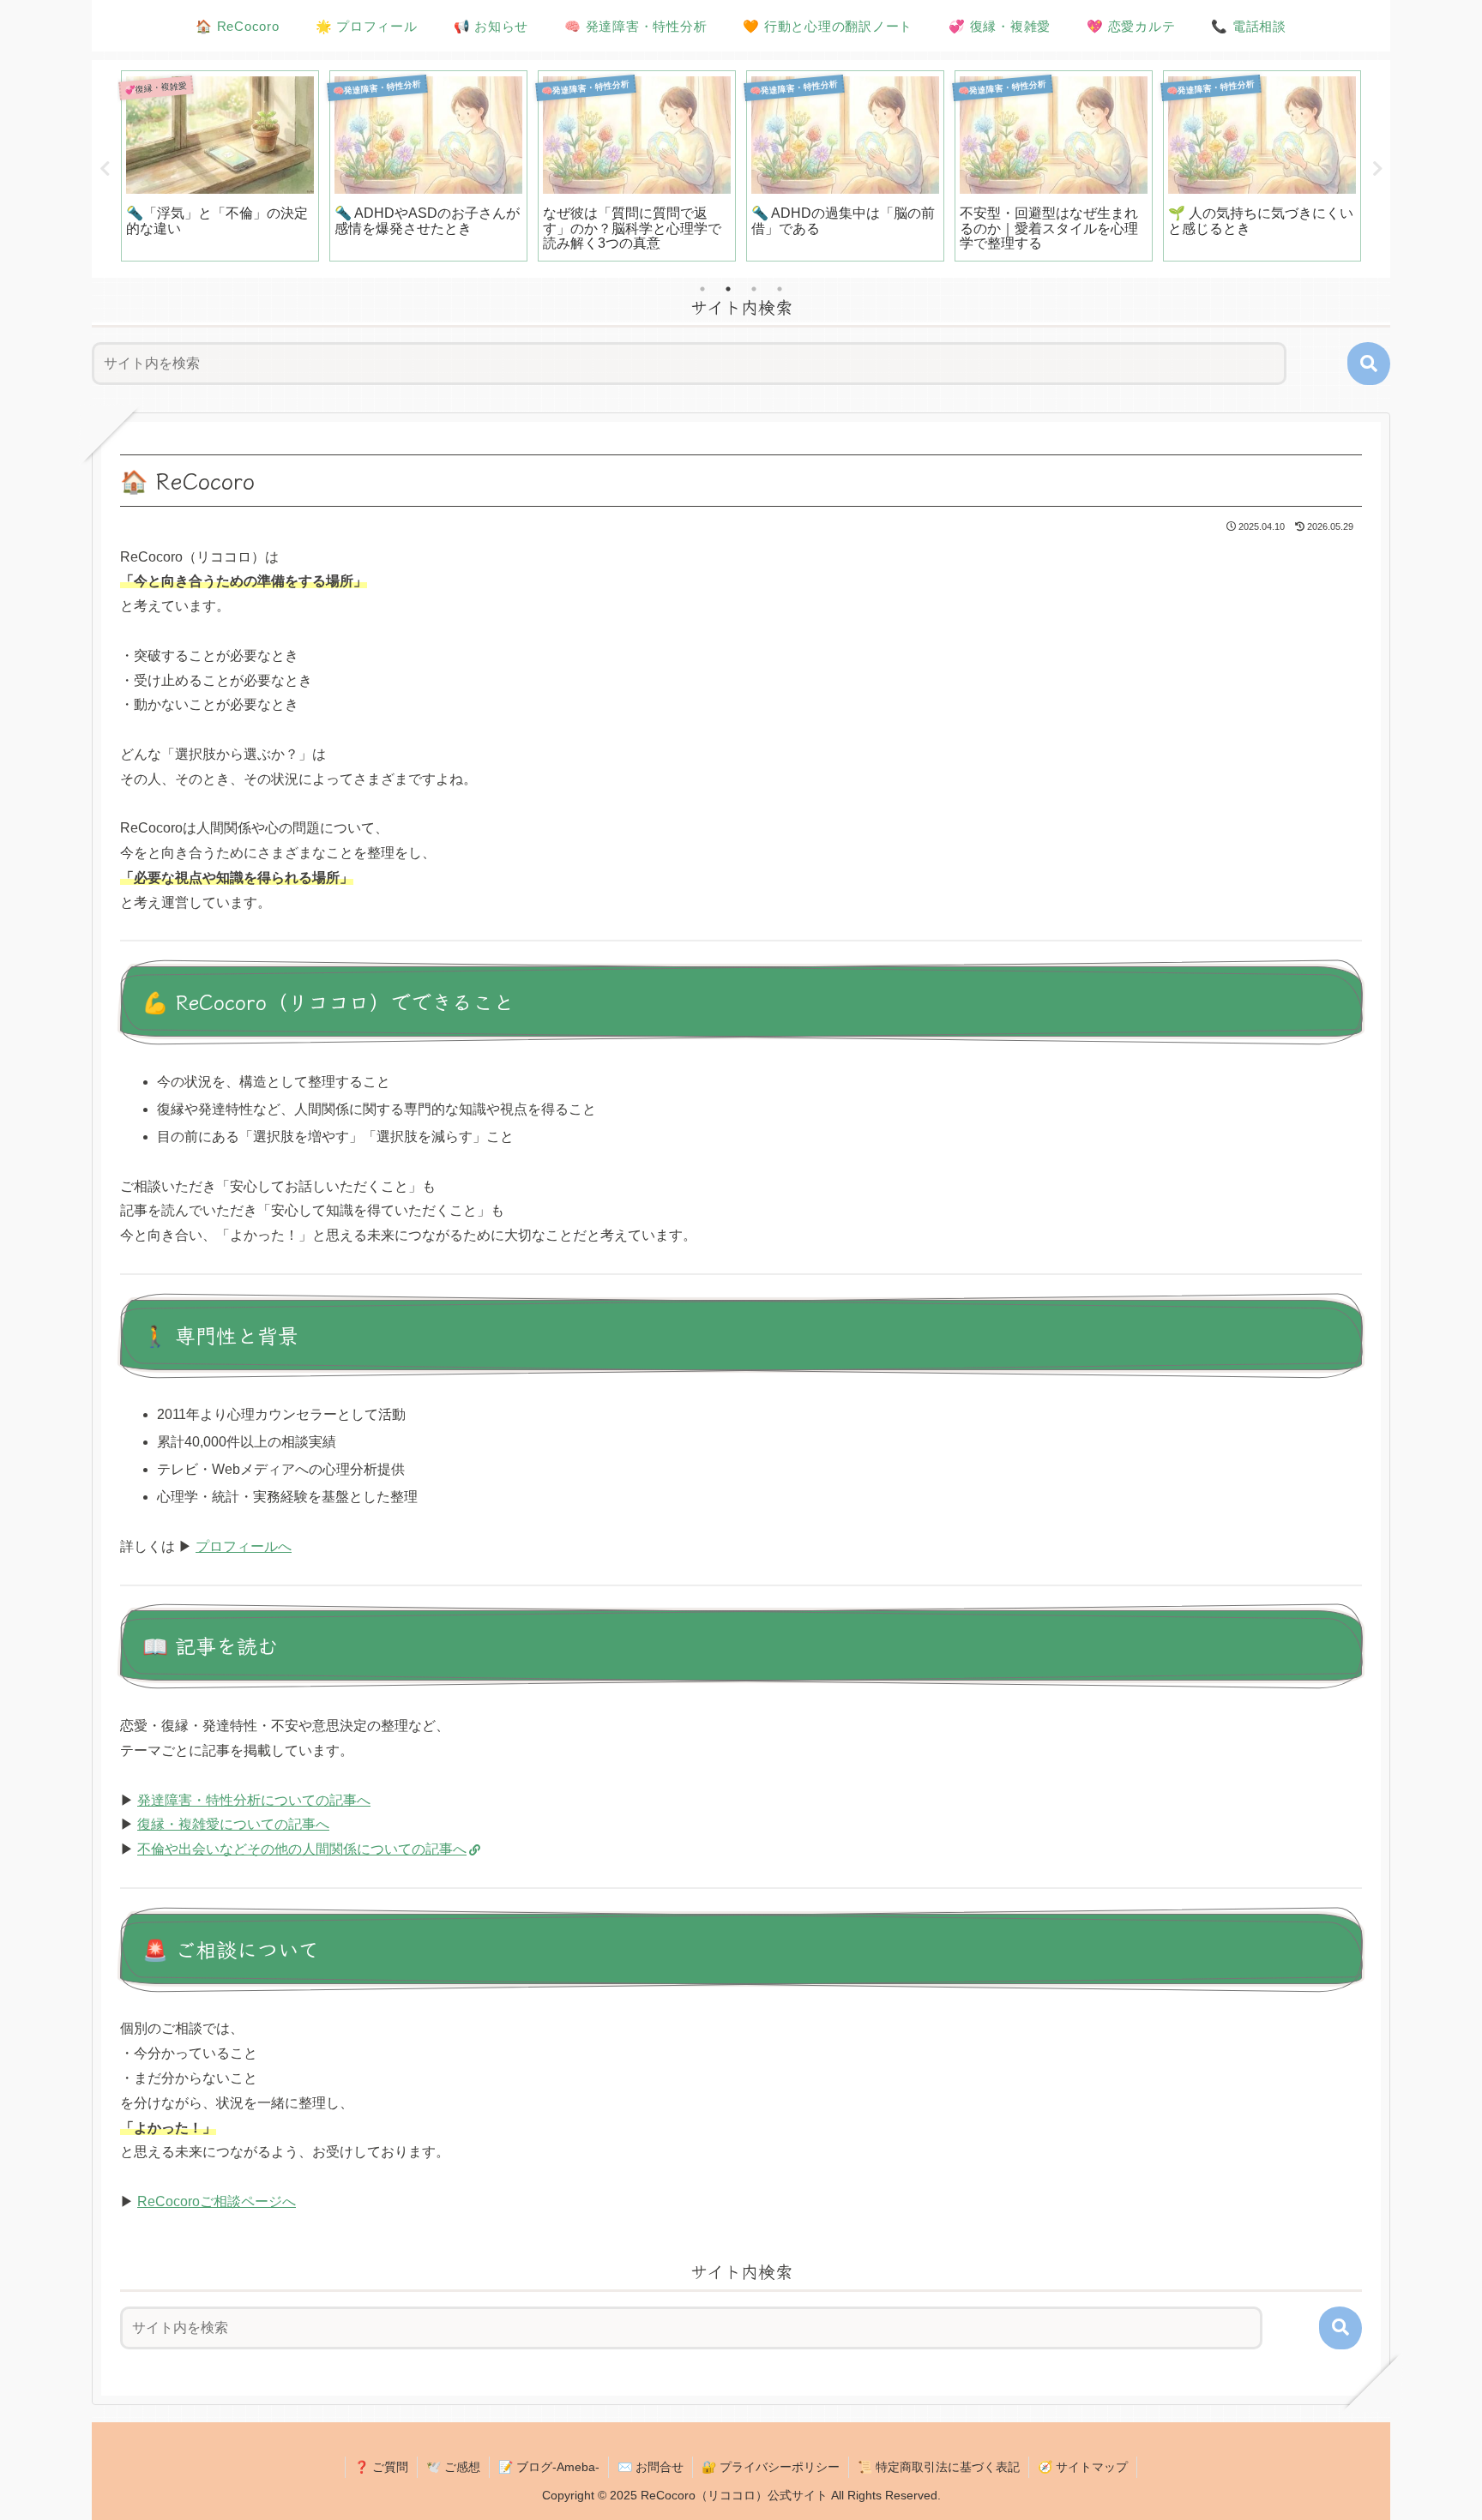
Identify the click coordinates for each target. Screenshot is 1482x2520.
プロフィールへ (244, 1546)
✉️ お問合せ (651, 2467)
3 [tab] (754, 289)
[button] (1369, 364)
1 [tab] (702, 289)
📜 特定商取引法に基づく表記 (939, 2467)
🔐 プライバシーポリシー (771, 2467)
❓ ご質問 (381, 2467)
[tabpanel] (220, 166)
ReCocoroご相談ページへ (217, 2201)
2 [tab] (728, 289)
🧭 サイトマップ (1083, 2467)
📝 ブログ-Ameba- (549, 2467)
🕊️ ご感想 (453, 2467)
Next (1377, 169)
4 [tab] (780, 289)
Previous (105, 169)
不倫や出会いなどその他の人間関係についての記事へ (302, 1849)
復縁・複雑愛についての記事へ (233, 1824)
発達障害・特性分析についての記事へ (254, 1800)
